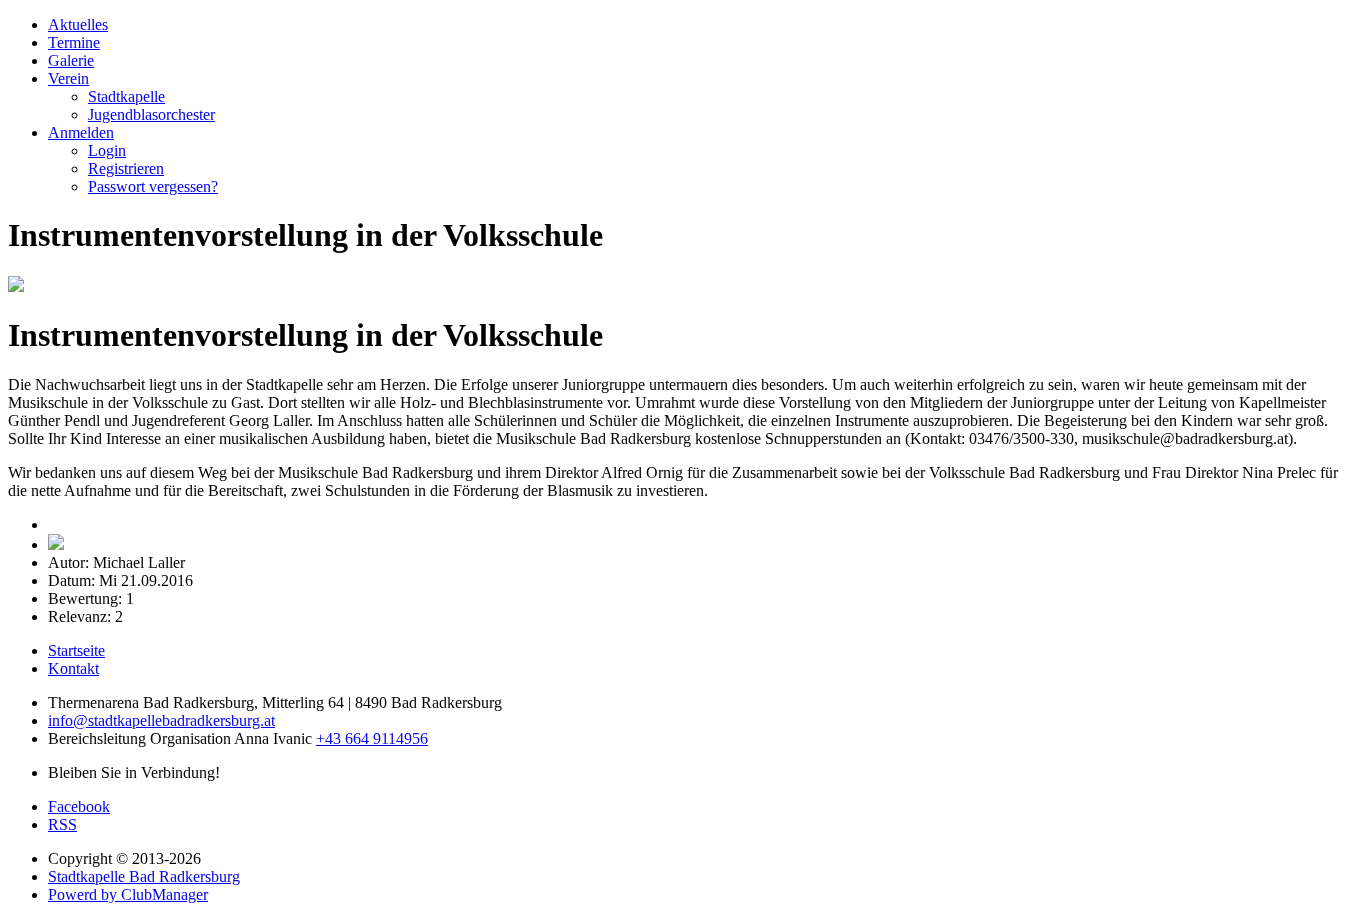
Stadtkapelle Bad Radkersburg (144, 876)
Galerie (71, 60)
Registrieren (126, 168)
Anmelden (81, 132)
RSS (62, 824)
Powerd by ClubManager (128, 894)
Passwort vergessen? (153, 186)
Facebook (79, 806)
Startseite (76, 650)
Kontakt (73, 668)
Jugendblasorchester (151, 114)
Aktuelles (78, 24)
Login (107, 150)
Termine (74, 42)
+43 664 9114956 (372, 738)
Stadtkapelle (126, 96)
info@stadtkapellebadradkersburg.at (161, 720)
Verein (68, 78)
